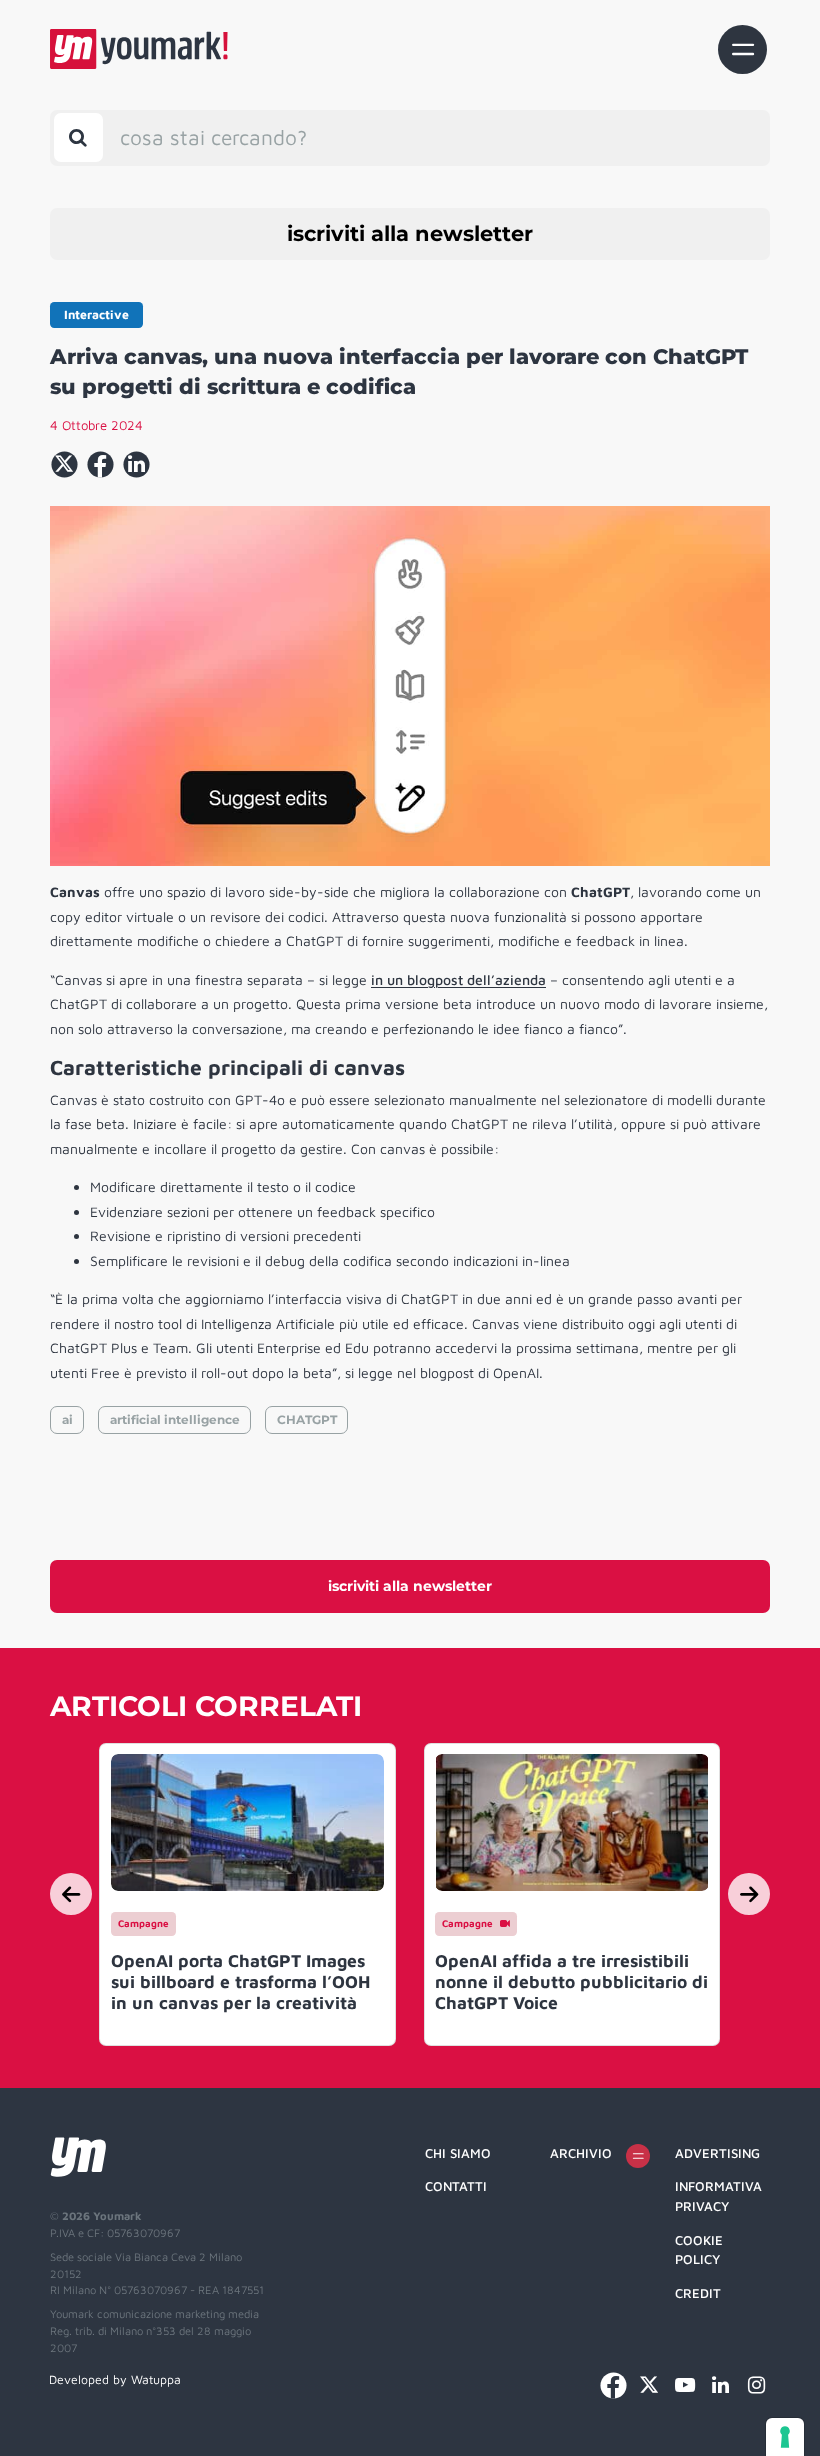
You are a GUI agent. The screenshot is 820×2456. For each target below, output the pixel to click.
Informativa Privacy (718, 2196)
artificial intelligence (175, 1419)
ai (67, 1419)
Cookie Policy (699, 2250)
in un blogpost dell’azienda (458, 979)
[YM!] (139, 49)
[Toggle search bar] (78, 137)
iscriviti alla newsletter (410, 233)
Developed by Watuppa (115, 2379)
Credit (698, 2293)
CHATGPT (307, 1419)
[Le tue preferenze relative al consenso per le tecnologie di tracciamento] (785, 2437)
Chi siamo (458, 2153)
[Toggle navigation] (742, 49)
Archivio (581, 2153)
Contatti (456, 2186)
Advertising (717, 2153)
